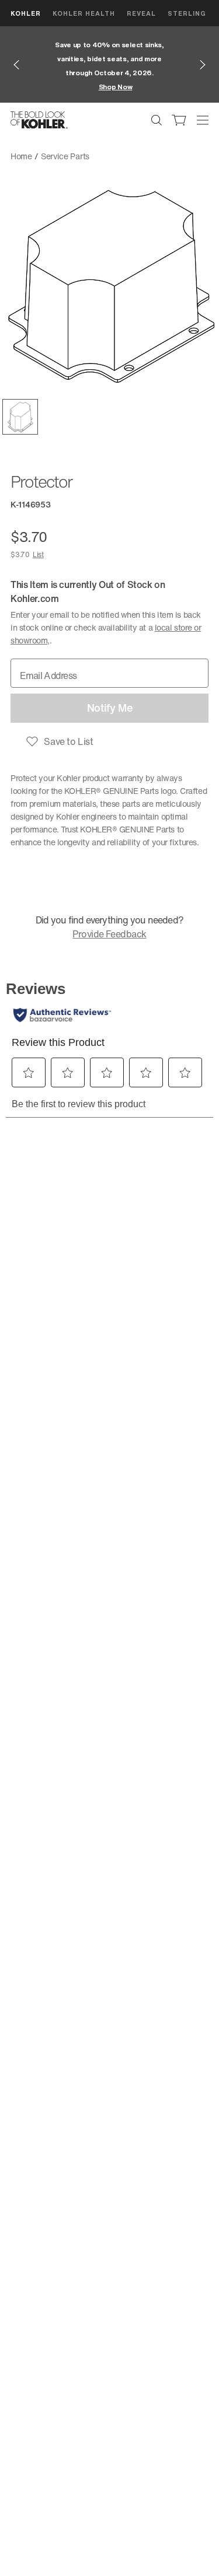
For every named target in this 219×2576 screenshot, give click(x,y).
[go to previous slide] (16, 65)
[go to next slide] (203, 65)
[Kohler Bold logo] (39, 120)
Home (21, 156)
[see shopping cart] (179, 120)
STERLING (187, 13)
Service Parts (65, 156)
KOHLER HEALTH (84, 13)
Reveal (141, 13)
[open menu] (203, 120)
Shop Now (116, 87)
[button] (20, 417)
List (38, 554)
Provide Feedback (109, 934)
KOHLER (26, 13)
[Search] (157, 120)
